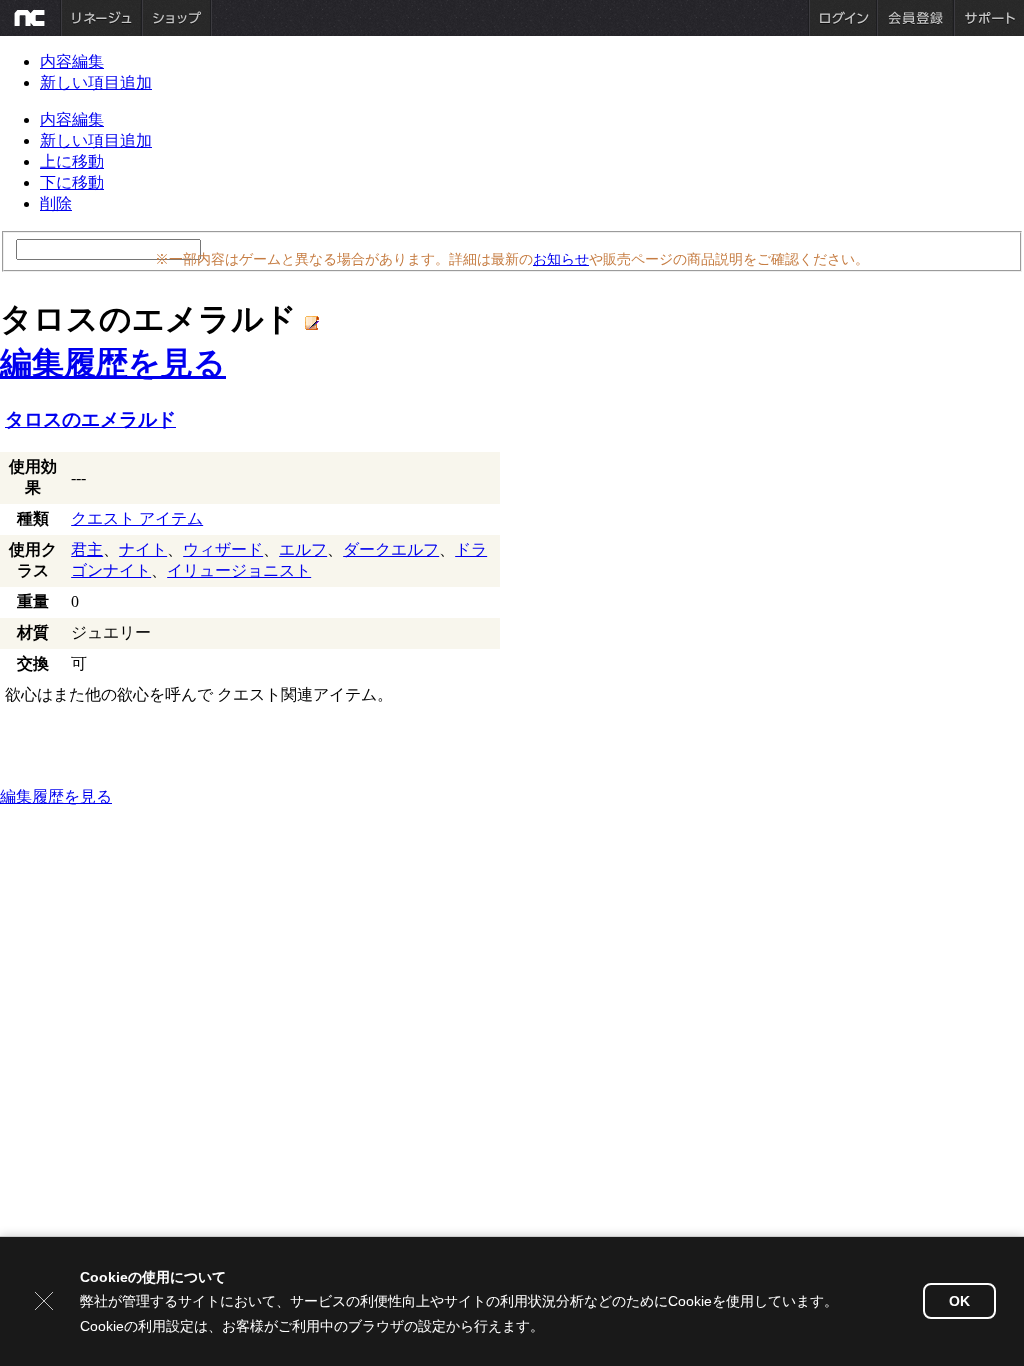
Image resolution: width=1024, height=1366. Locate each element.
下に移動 (72, 182)
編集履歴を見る (113, 363)
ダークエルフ (391, 549)
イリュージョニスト (239, 570)
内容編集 (72, 61)
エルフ (303, 549)
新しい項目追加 (96, 82)
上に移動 (72, 161)
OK (959, 1301)
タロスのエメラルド (90, 419)
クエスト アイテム (137, 518)
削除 (56, 203)
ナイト (143, 549)
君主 (87, 549)
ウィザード (223, 549)
